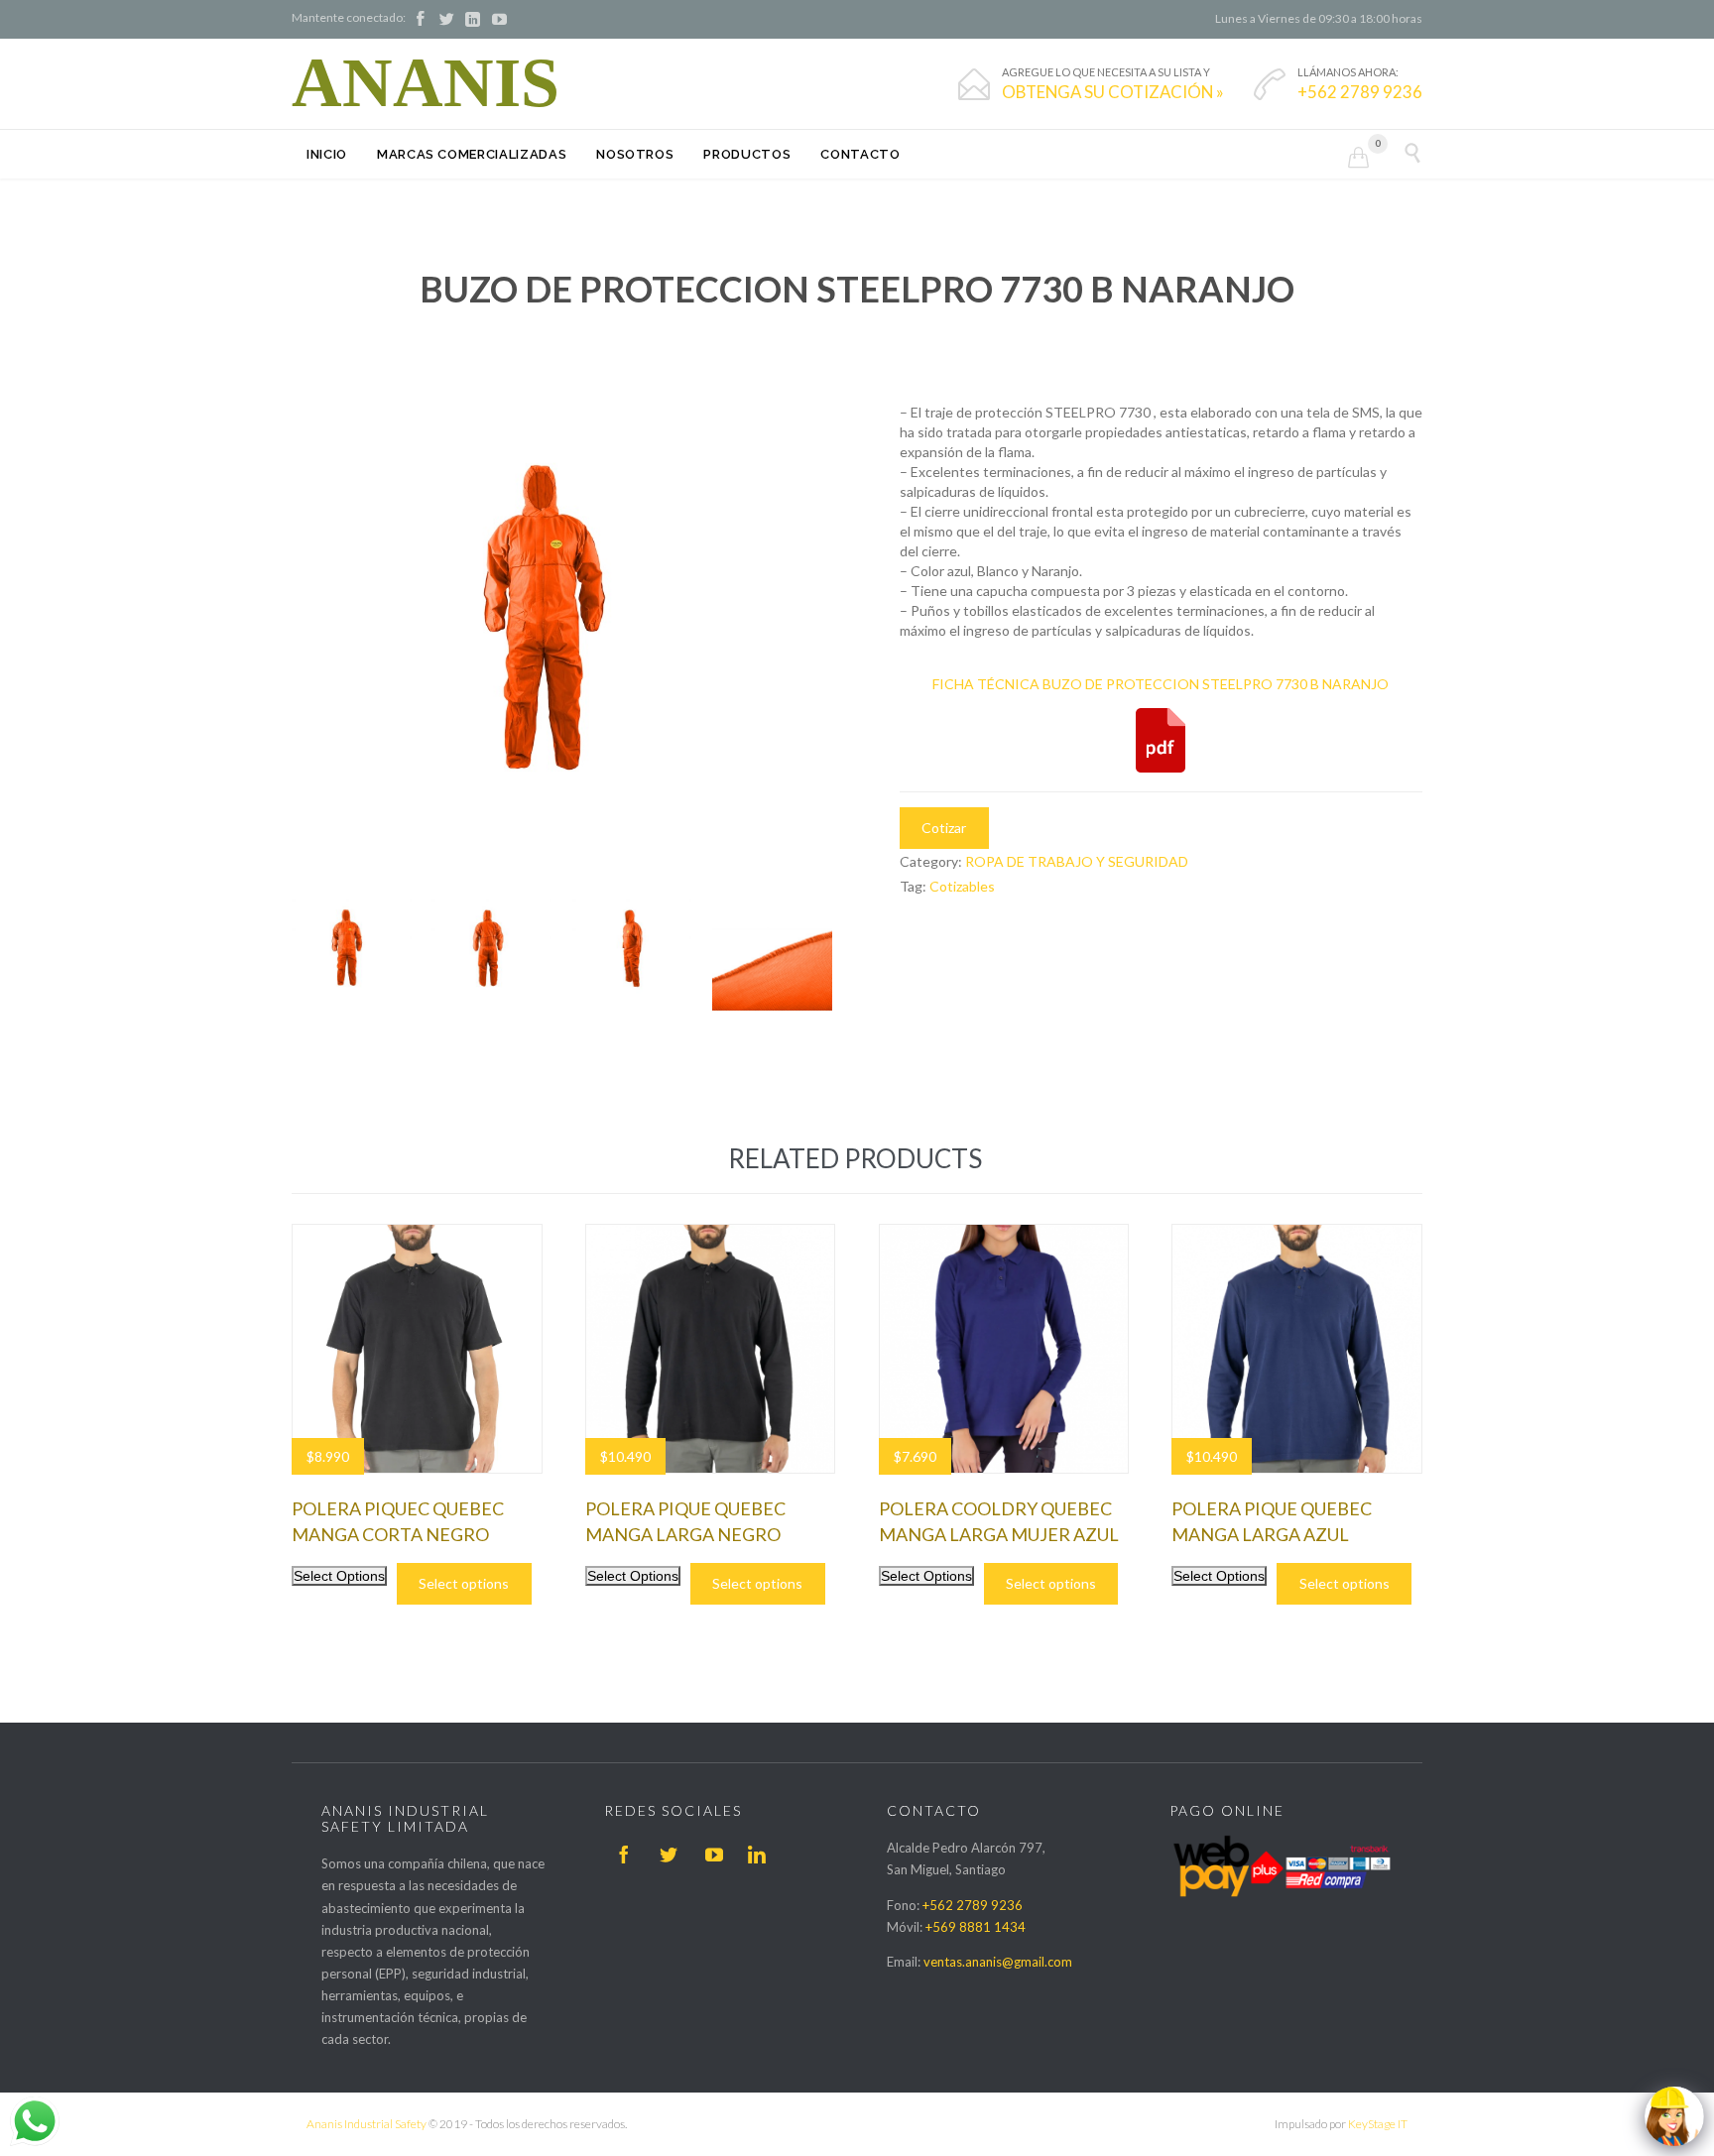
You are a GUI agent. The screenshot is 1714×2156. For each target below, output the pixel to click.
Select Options (339, 1576)
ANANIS (426, 83)
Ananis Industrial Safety (367, 2124)
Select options (464, 1583)
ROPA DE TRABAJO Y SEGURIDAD (1077, 861)
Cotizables (962, 886)
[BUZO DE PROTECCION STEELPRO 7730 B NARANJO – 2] (632, 951)
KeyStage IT (1378, 2124)
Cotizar (944, 828)
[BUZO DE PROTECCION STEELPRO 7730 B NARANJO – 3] (772, 951)
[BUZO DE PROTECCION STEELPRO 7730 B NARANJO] (352, 951)
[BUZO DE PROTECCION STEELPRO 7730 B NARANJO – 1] (491, 951)
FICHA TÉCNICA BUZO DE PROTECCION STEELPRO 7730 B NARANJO (1161, 684)
